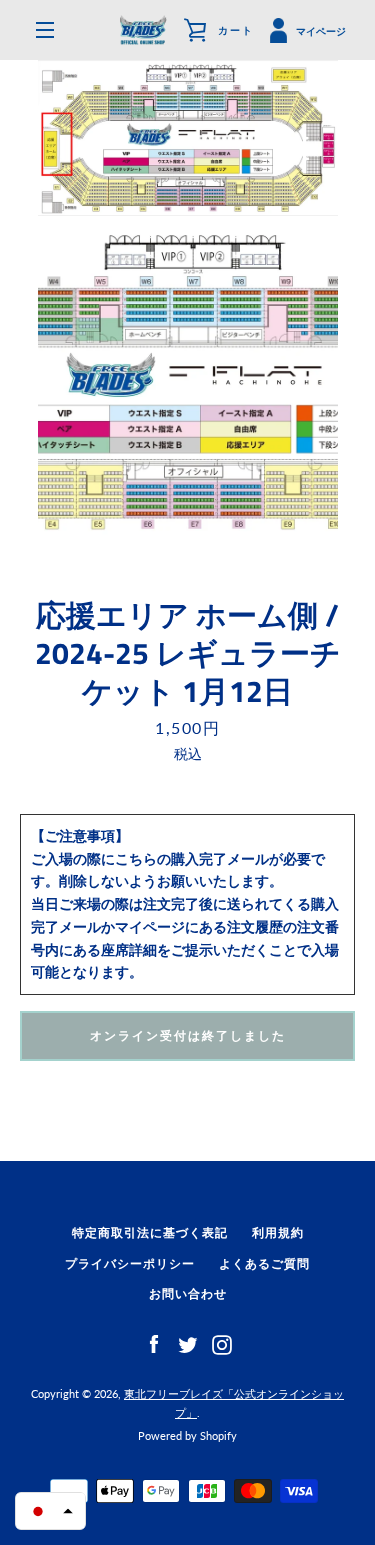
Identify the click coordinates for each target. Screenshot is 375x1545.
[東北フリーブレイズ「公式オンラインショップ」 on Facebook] (154, 1343)
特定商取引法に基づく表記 (150, 1232)
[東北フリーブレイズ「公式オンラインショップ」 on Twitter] (188, 1343)
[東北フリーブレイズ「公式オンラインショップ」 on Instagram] (222, 1343)
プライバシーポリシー (130, 1263)
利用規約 (278, 1232)
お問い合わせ (188, 1293)
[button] (50, 1511)
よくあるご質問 (264, 1263)
